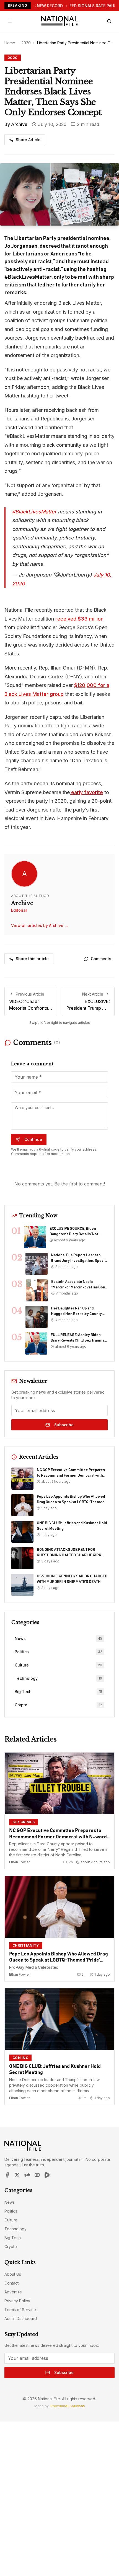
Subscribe (64, 1425)
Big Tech (13, 2238)
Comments (101, 959)
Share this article (32, 959)
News (10, 2202)
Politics (11, 2211)
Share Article (28, 140)
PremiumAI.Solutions (68, 2406)
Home (10, 43)
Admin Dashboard (21, 2318)
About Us (13, 2274)
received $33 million (79, 619)
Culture (11, 2220)
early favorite (86, 792)
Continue (33, 1139)
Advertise (13, 2292)
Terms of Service (20, 2310)
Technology (15, 2229)
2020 (26, 43)
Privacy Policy (17, 2301)
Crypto (11, 2246)
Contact (11, 2283)
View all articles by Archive (40, 925)
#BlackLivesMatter (34, 512)
